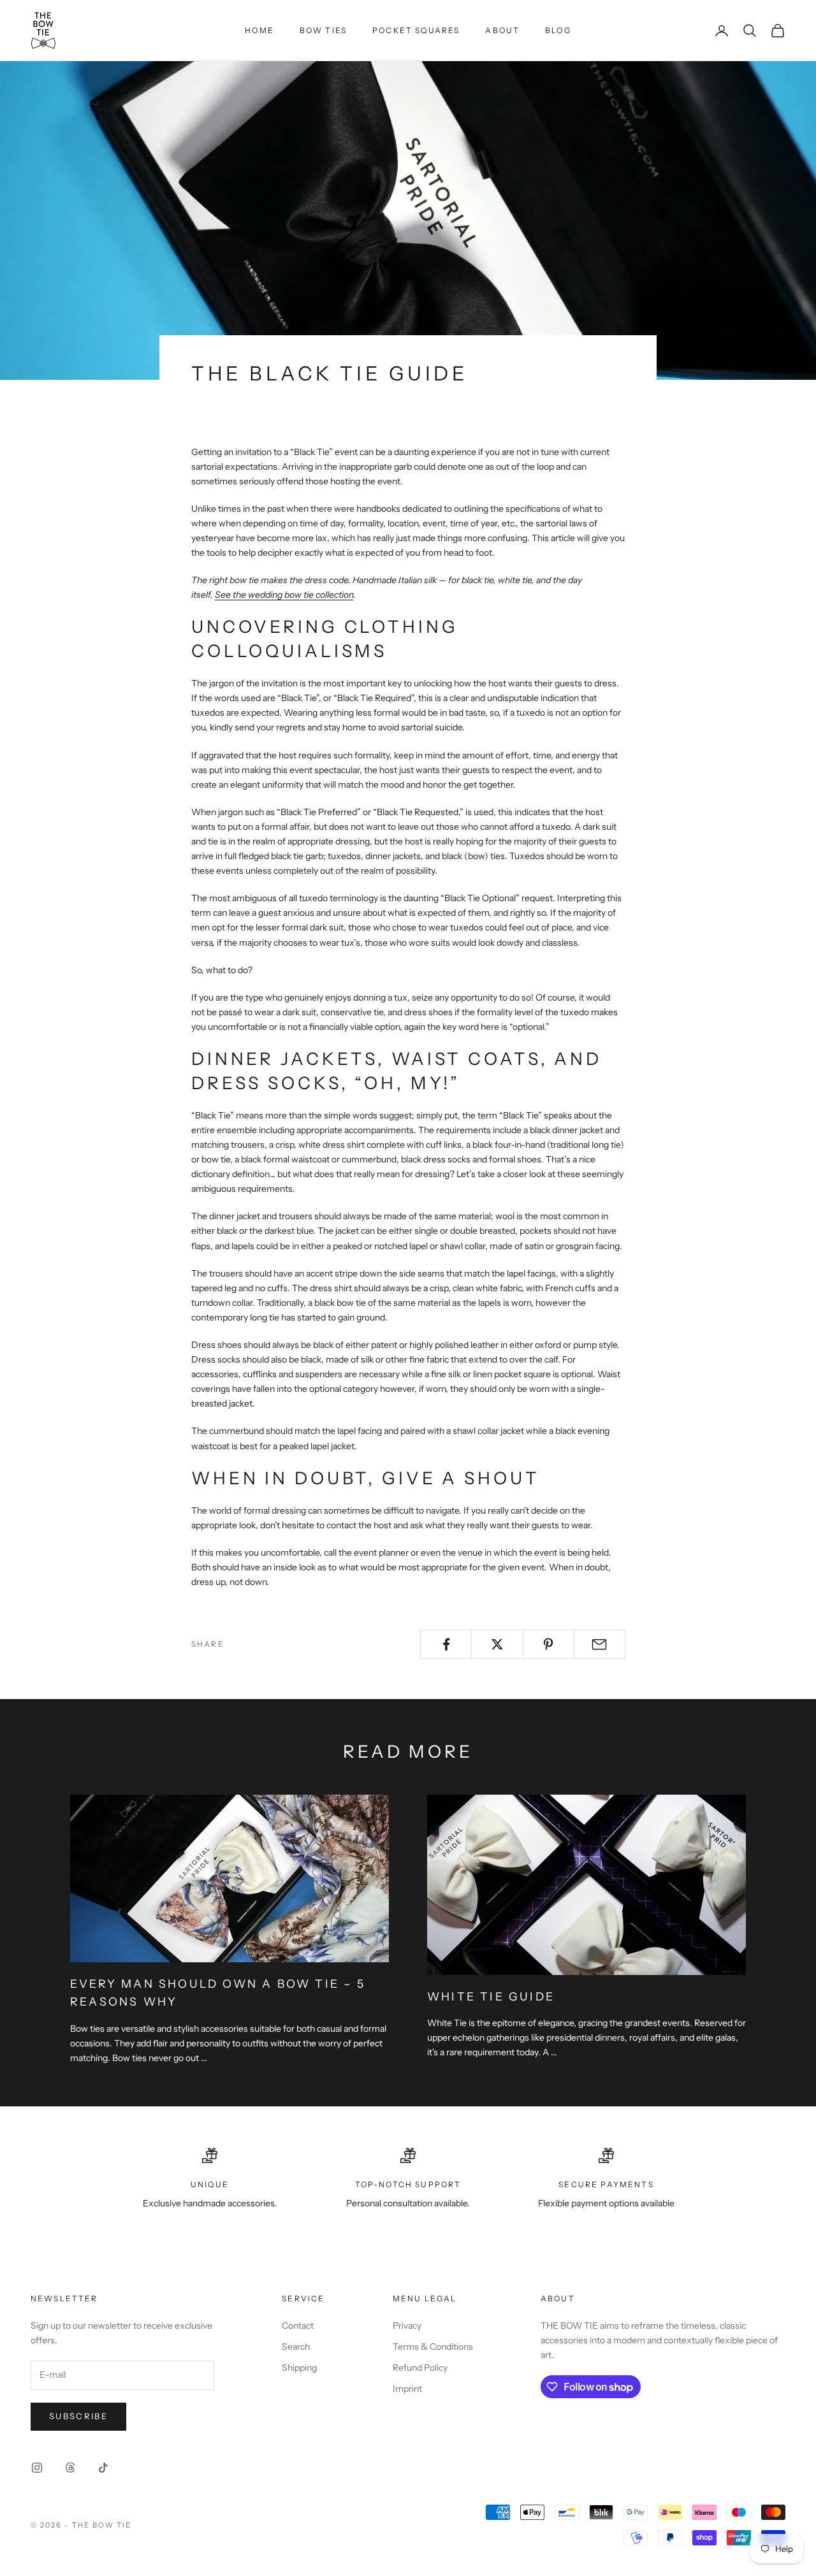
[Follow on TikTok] (103, 2468)
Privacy (407, 2326)
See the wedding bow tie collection (284, 595)
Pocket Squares (416, 30)
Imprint (407, 2389)
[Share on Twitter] (497, 1644)
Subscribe (78, 2416)
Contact (298, 2326)
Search (296, 2347)
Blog (558, 30)
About (502, 30)
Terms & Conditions (433, 2347)
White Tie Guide (491, 1996)
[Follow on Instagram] (37, 2468)
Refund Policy (420, 2368)
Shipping (299, 2368)
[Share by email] (600, 1644)
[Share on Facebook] (446, 1644)
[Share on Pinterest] (549, 1644)
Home (259, 30)
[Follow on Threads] (70, 2468)
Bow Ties (323, 30)
